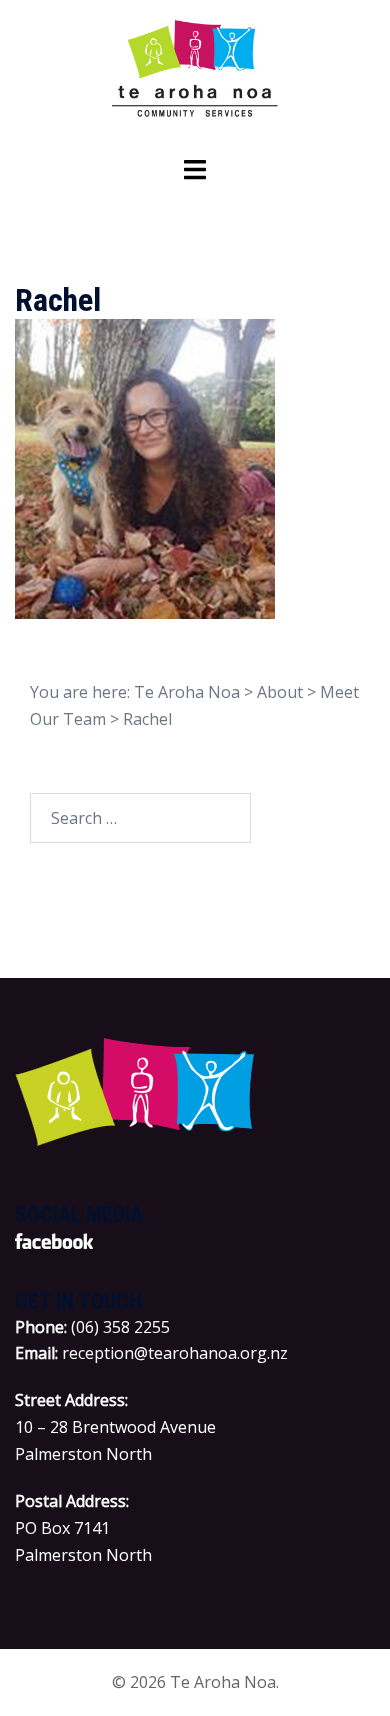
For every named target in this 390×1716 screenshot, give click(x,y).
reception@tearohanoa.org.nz (175, 1353)
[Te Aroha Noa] (195, 76)
